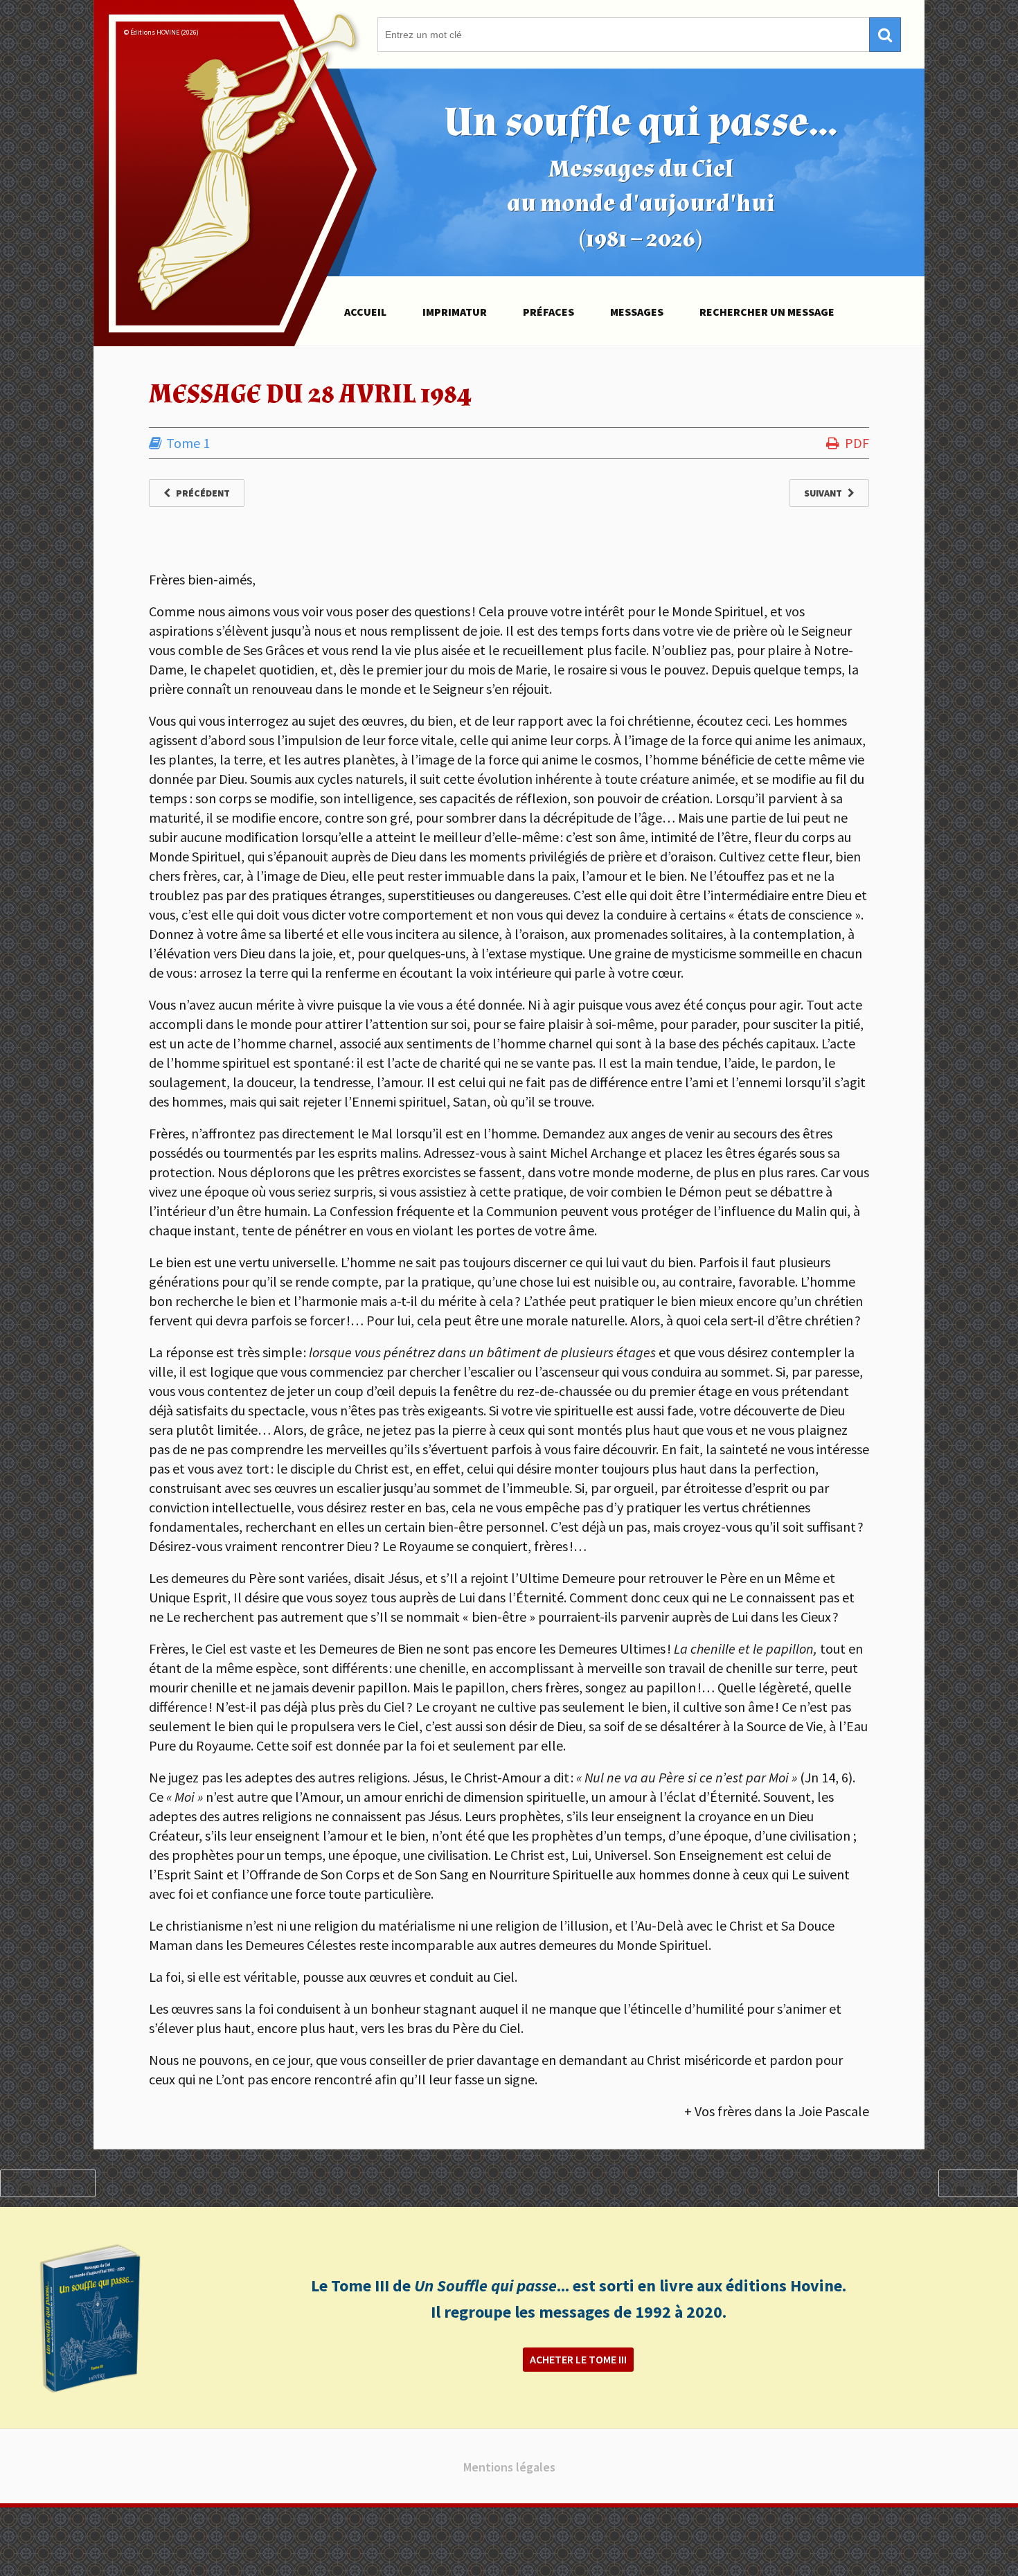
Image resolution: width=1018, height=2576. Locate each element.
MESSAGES (637, 312)
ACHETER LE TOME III (578, 2359)
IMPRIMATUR (455, 312)
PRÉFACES (548, 312)
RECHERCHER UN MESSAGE (767, 312)
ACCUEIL (365, 312)
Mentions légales (509, 2467)
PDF (857, 443)
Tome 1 (188, 443)
